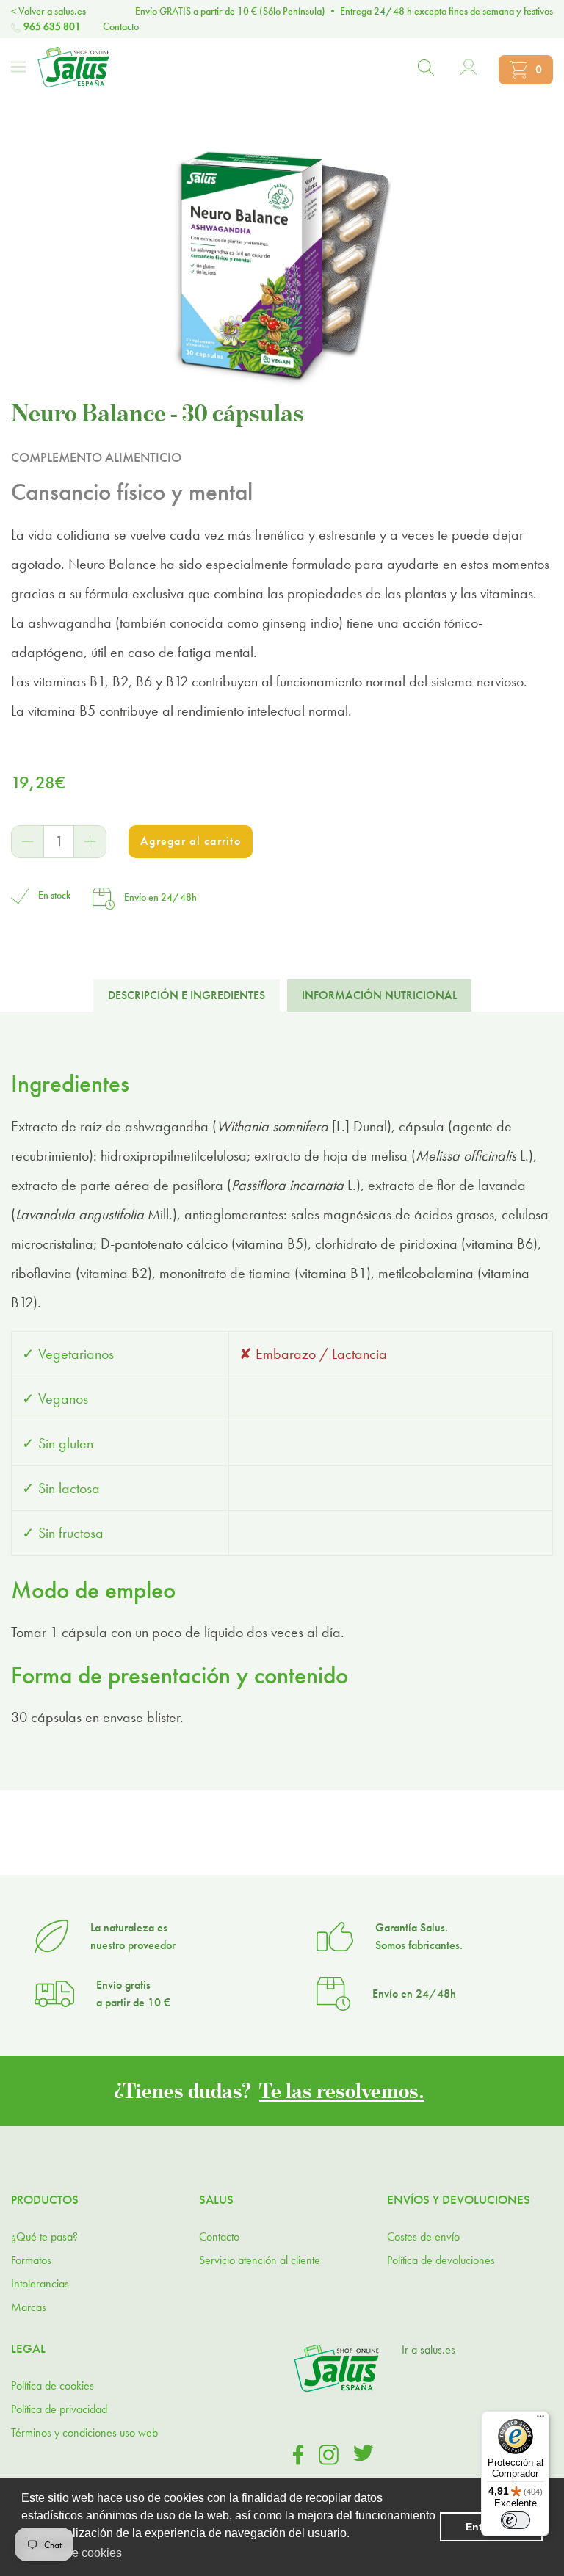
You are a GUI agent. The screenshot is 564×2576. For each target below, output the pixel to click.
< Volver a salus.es (48, 11)
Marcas (29, 2307)
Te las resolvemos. (342, 2090)
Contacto (121, 26)
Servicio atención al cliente (260, 2260)
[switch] (516, 2520)
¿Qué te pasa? (44, 2236)
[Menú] (18, 67)
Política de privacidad (59, 2409)
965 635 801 (52, 26)
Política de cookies (53, 2385)
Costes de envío (423, 2236)
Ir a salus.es (429, 2350)
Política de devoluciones (441, 2260)
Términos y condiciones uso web (84, 2432)
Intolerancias (40, 2283)
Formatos (31, 2260)
